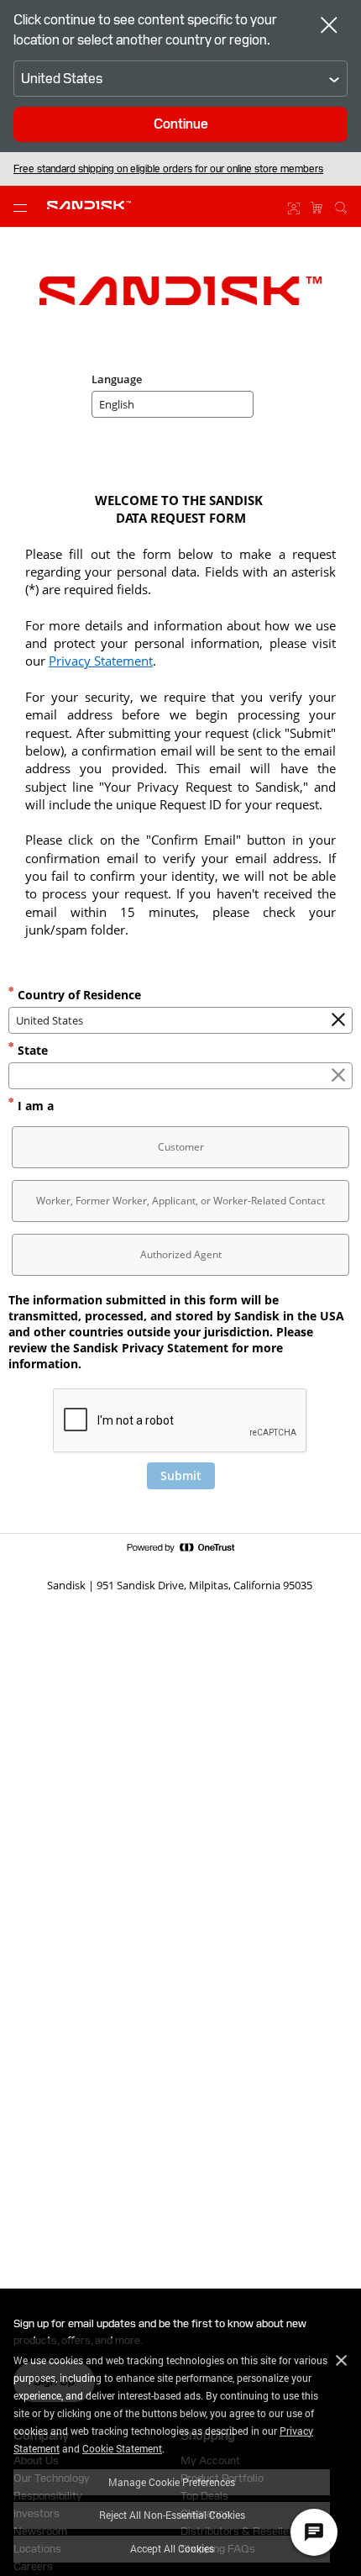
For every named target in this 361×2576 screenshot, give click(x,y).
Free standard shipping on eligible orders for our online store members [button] (168, 169)
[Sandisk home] (89, 205)
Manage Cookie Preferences (172, 2482)
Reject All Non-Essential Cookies (172, 2515)
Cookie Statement (122, 2448)
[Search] (341, 205)
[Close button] (329, 27)
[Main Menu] (24, 207)
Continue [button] (181, 124)
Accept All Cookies (172, 2548)
